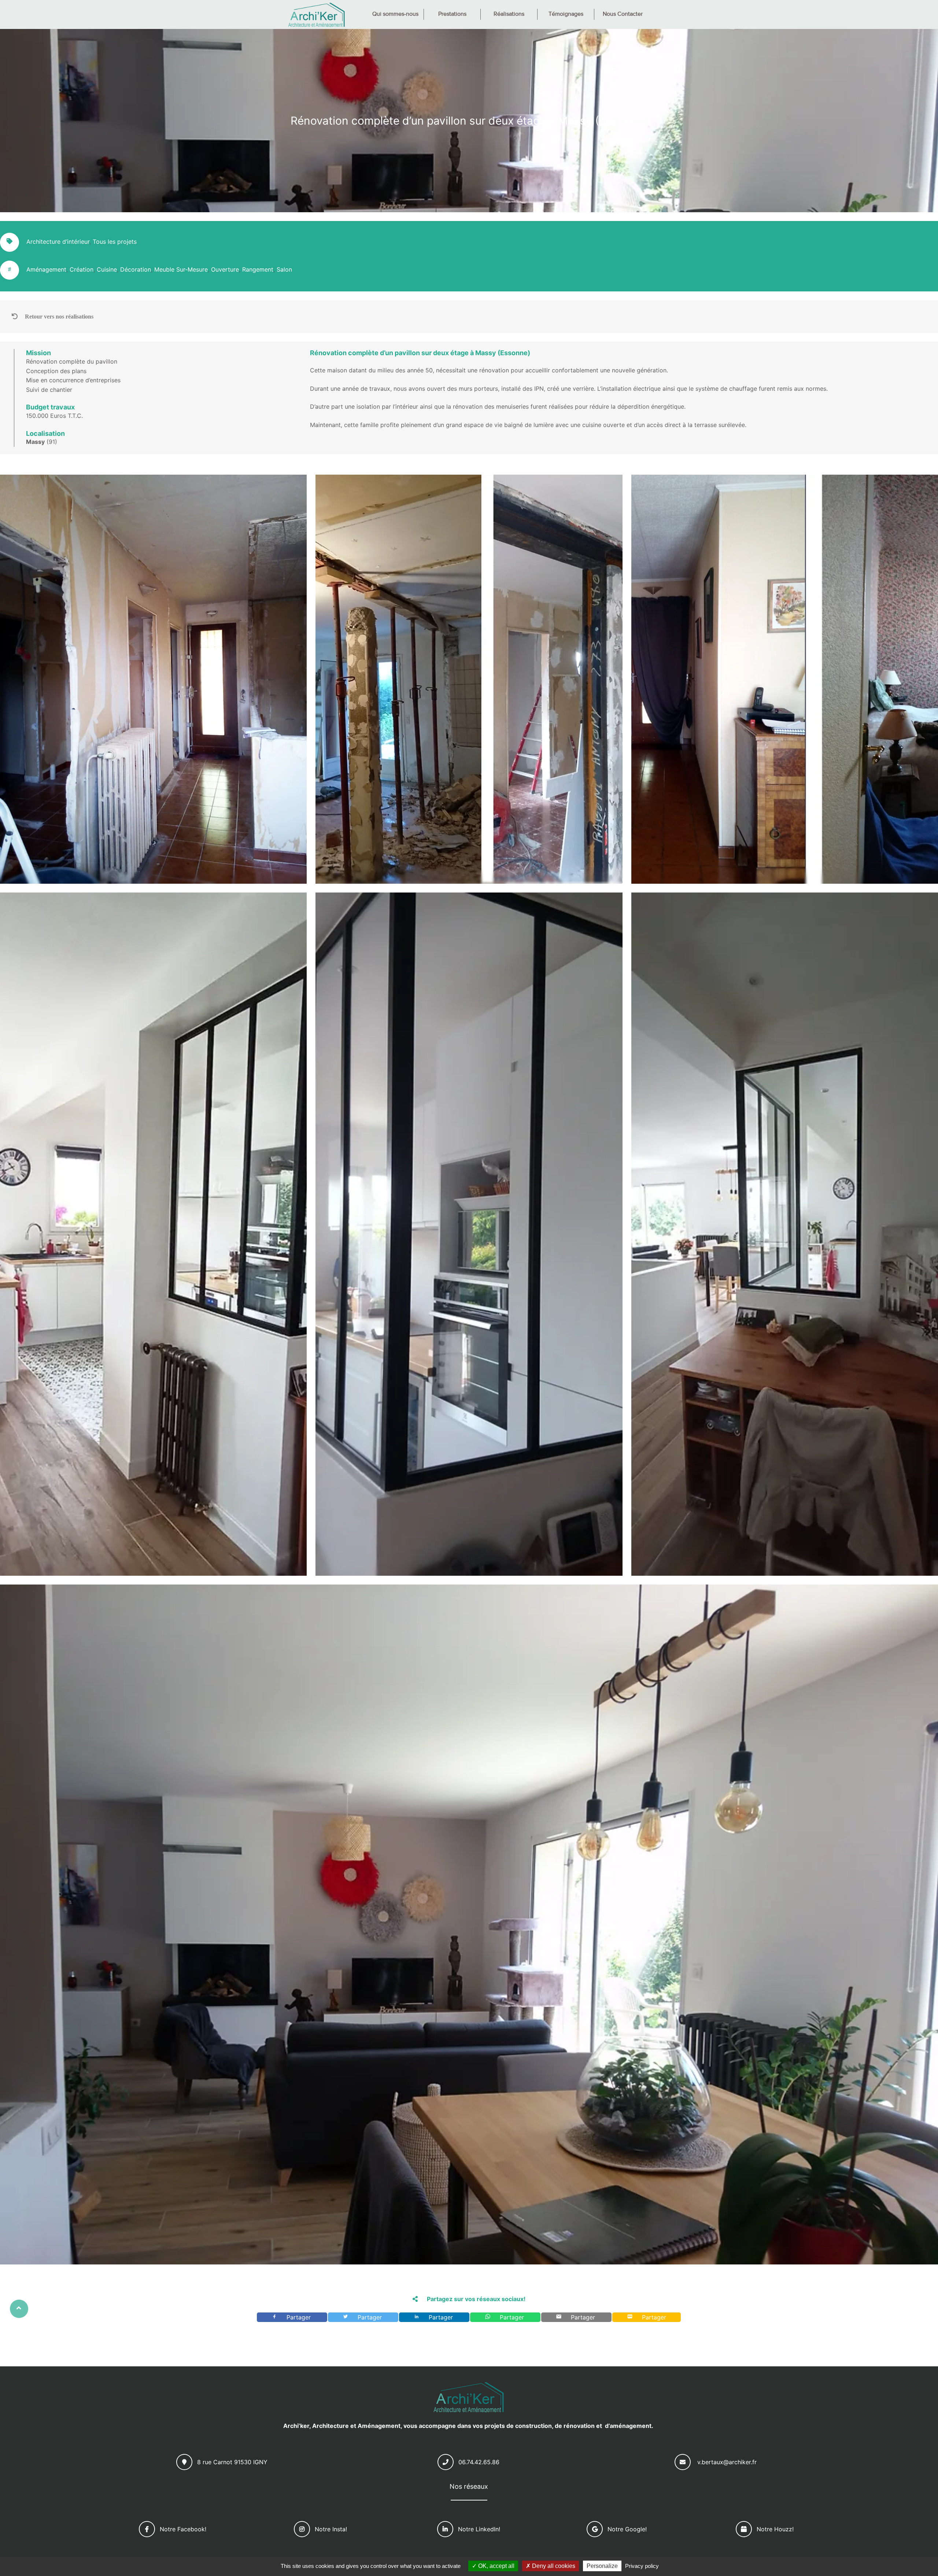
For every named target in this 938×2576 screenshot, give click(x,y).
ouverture (225, 269)
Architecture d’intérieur (58, 242)
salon (284, 269)
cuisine (107, 269)
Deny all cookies (553, 2566)
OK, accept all (496, 2566)
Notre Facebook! (183, 2529)
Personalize (602, 2566)
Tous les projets (115, 242)
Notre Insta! (331, 2529)
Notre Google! (627, 2529)
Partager (300, 2317)
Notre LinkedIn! (479, 2529)
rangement (258, 269)
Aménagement (46, 269)
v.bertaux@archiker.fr (727, 2462)
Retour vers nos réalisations (59, 316)
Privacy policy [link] (642, 2566)
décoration (136, 269)
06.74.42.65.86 (479, 2462)
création (82, 269)
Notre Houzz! (775, 2529)
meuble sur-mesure (181, 269)
